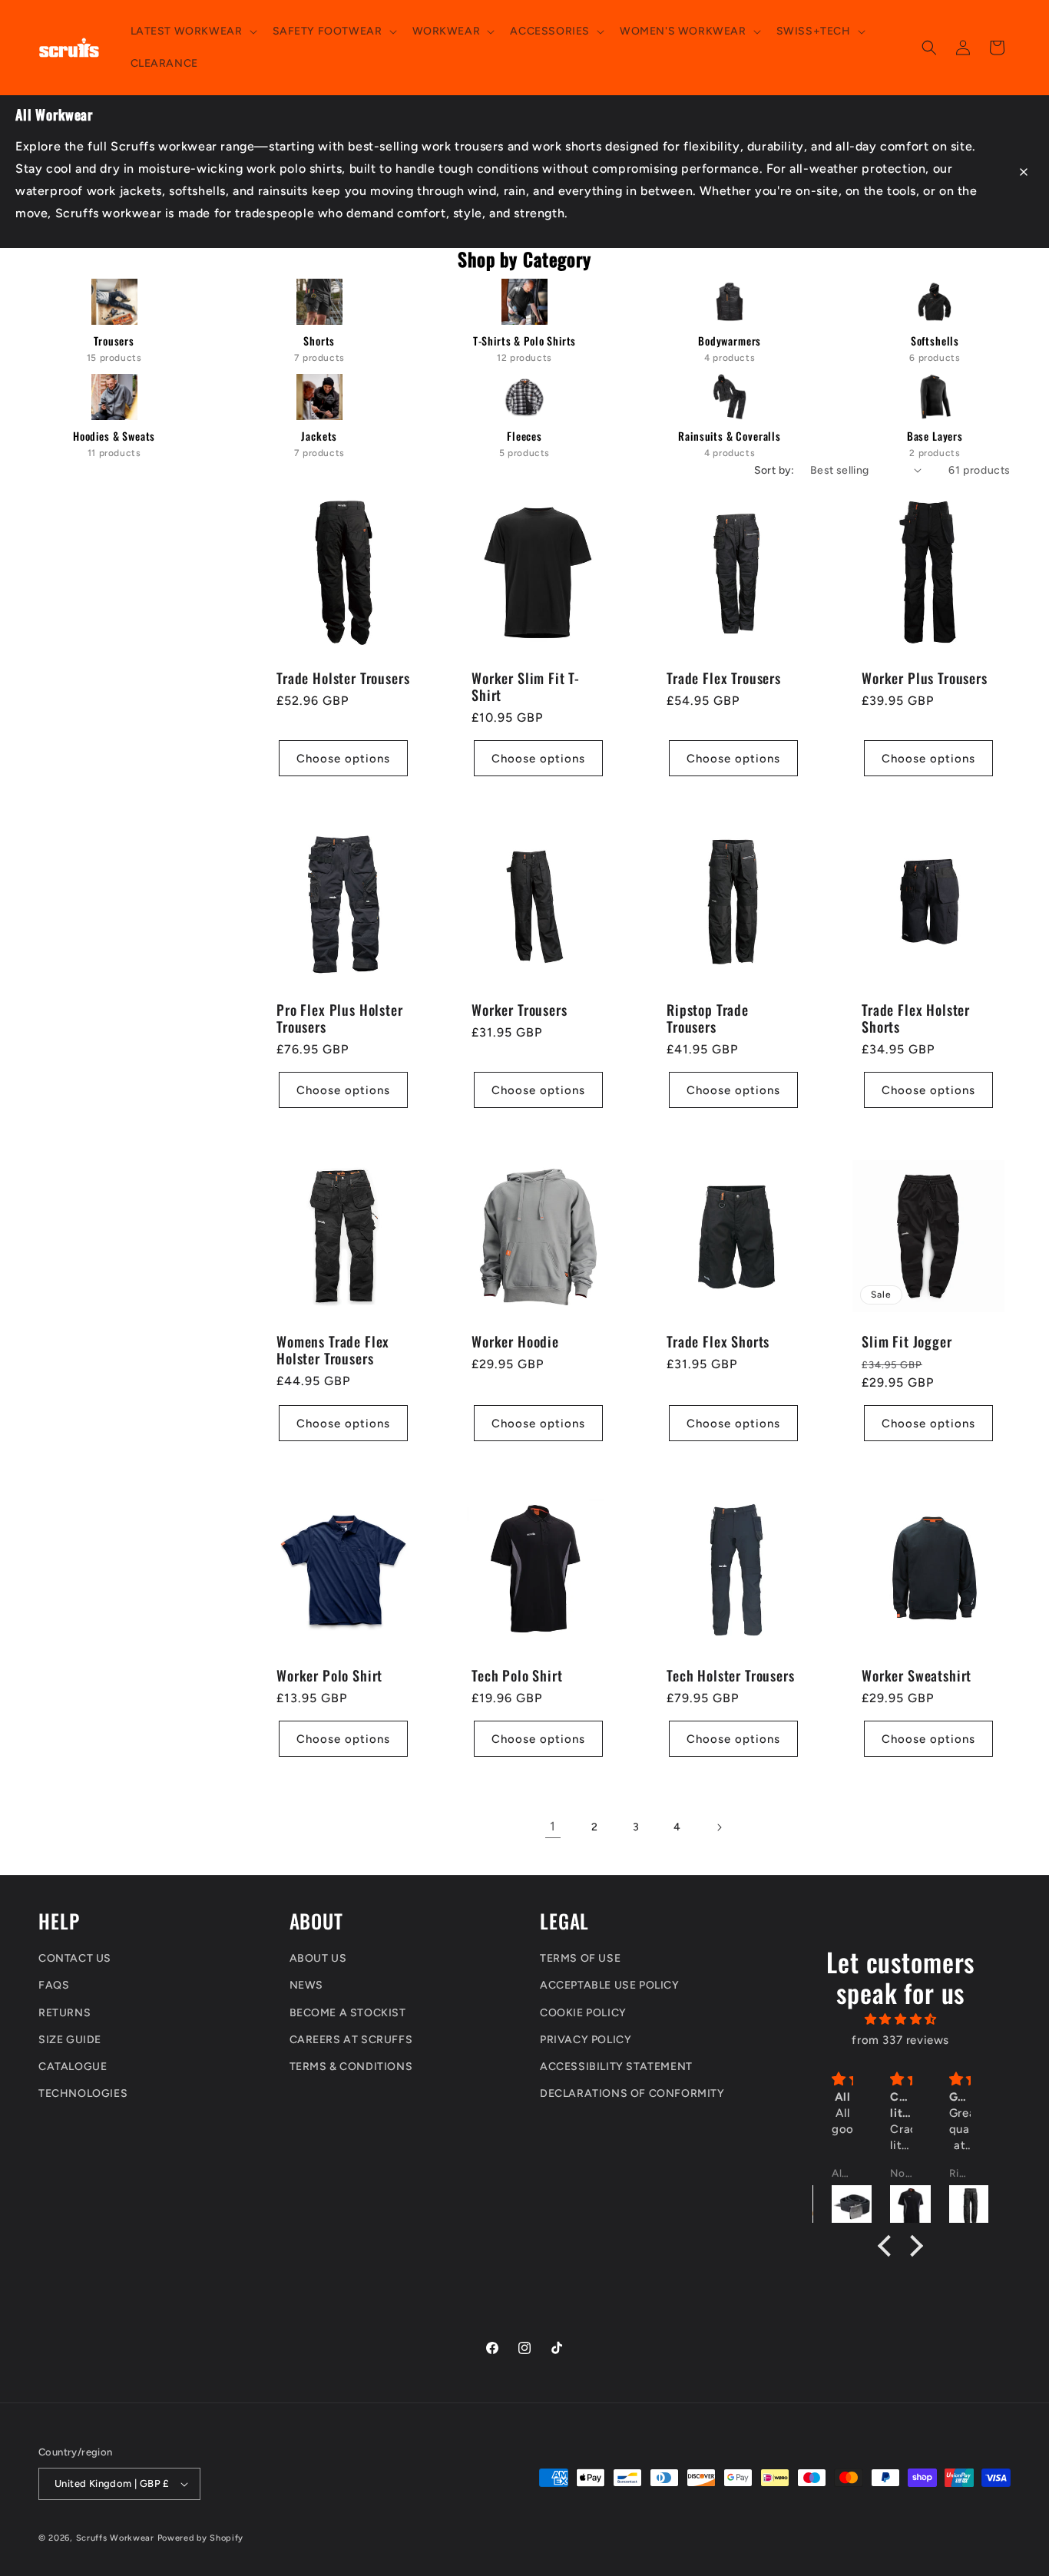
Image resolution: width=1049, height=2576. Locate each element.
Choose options (343, 758)
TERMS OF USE (580, 1958)
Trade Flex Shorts (718, 1341)
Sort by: (774, 470)
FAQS (54, 1985)
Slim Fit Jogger (907, 1341)
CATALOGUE (73, 2067)
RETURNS (65, 2013)
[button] (192, 31)
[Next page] (719, 1827)
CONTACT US (75, 1958)
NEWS (306, 1985)
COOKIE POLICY (583, 2013)
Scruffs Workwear (115, 2538)
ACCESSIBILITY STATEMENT (616, 2067)
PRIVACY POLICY (586, 2040)
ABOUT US (318, 1958)
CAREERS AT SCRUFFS (351, 2040)
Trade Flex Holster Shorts (916, 1018)
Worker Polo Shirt (329, 1675)
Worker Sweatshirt (917, 1675)
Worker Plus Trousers (925, 678)
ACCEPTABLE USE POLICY (610, 1985)
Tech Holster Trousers (731, 1675)
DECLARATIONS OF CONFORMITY (632, 2093)
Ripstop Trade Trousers (708, 1018)
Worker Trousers (520, 1010)
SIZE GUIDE (70, 2040)
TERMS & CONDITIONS (351, 2067)
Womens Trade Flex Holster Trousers (333, 1350)
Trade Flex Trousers (724, 678)
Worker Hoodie (515, 1341)
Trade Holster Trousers (343, 678)
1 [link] (553, 1826)
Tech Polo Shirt (517, 1675)
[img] (900, 2019)
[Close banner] (1024, 172)
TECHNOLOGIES (83, 2093)
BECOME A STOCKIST (348, 2013)
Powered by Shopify (201, 2538)
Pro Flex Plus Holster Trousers (340, 1018)
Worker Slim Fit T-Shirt (526, 686)
